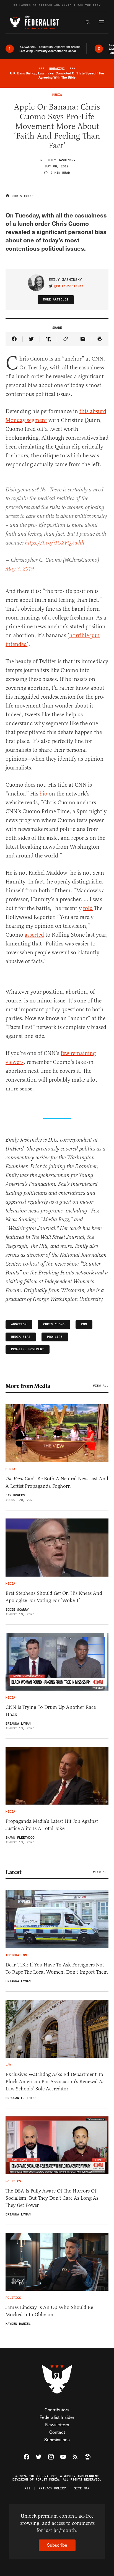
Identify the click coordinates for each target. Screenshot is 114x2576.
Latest (13, 1872)
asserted (34, 935)
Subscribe (57, 2545)
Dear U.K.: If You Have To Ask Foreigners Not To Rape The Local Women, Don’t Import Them (57, 1968)
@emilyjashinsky (69, 286)
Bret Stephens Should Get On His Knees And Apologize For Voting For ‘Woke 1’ (54, 1597)
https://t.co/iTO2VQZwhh (55, 543)
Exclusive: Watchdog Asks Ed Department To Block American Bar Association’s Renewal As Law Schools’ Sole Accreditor (55, 2082)
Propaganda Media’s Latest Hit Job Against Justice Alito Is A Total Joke (52, 1825)
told (88, 908)
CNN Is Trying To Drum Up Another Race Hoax (51, 1711)
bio (43, 794)
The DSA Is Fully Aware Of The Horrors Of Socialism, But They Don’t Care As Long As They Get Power (52, 2198)
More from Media (28, 1386)
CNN (84, 1324)
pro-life (55, 1337)
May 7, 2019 (20, 569)
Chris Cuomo (54, 1324)
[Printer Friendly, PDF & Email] (100, 339)
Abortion (19, 1324)
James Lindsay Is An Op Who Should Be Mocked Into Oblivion (49, 2311)
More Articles (56, 300)
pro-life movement (28, 1349)
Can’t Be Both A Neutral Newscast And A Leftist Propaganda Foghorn (57, 1482)
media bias (21, 1337)
